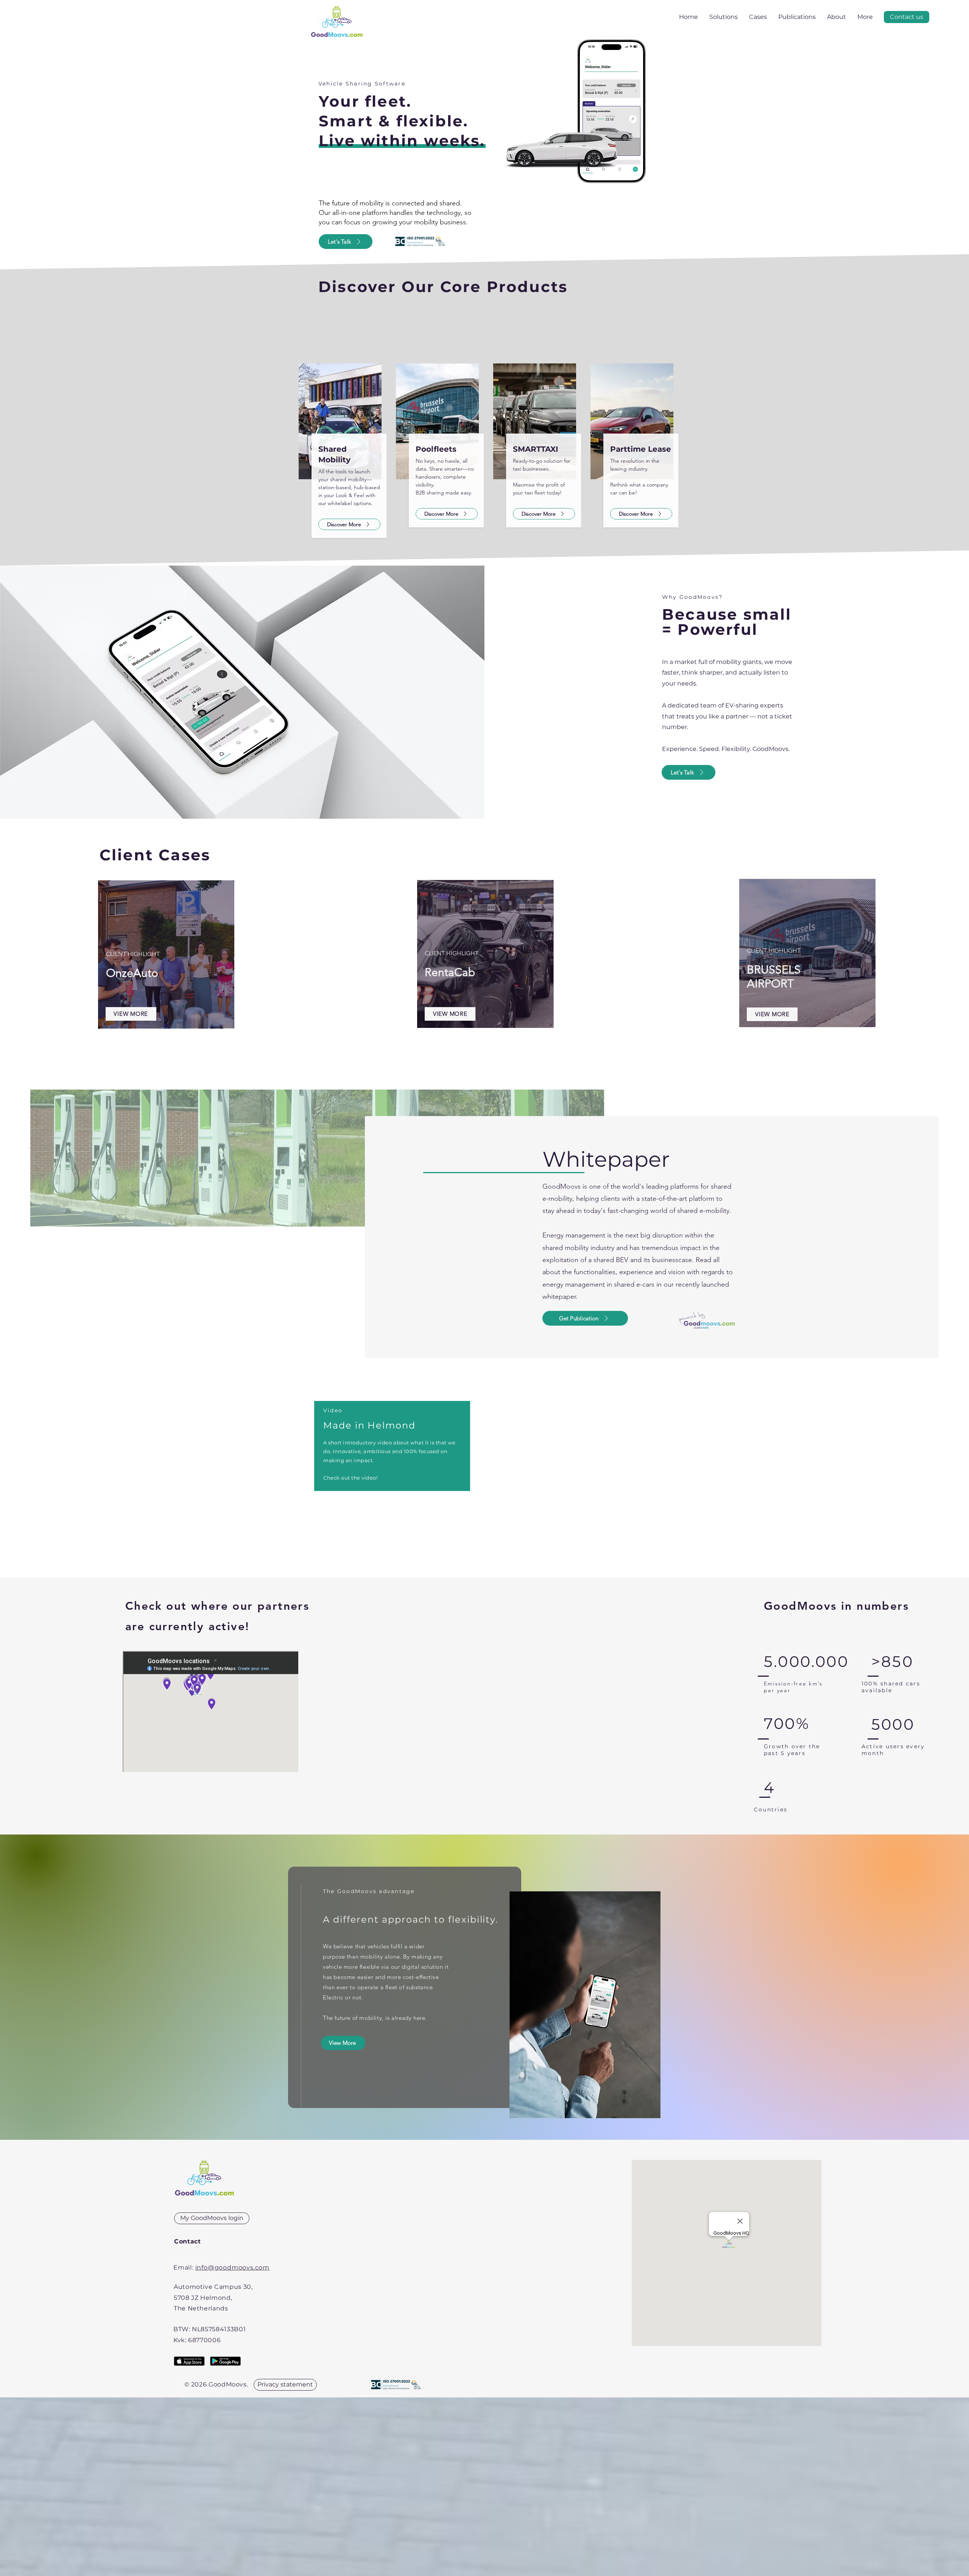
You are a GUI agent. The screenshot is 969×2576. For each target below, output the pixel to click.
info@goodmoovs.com (232, 2267)
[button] (907, 17)
